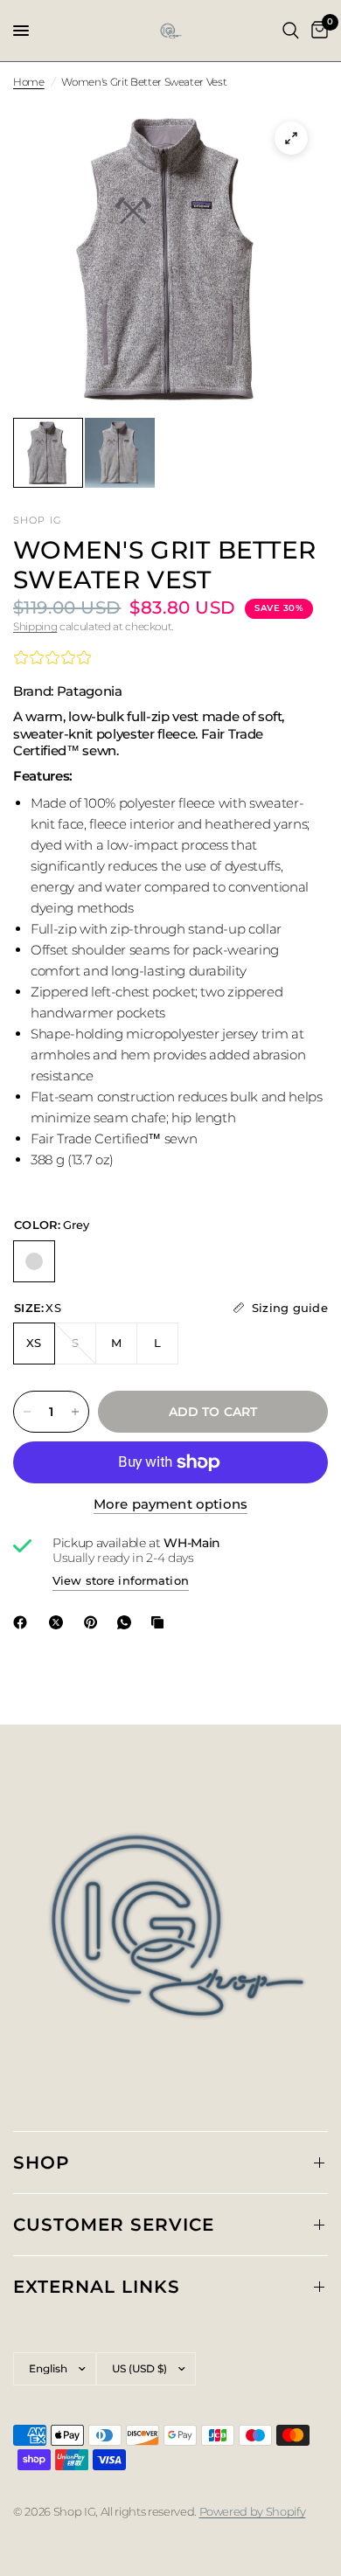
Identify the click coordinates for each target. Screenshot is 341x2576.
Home (29, 82)
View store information (121, 1580)
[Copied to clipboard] (161, 1622)
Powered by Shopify (253, 2511)
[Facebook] (24, 1622)
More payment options (170, 1504)
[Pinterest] (94, 1622)
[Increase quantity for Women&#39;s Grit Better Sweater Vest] (75, 1412)
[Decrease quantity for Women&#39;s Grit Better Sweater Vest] (27, 1412)
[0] (317, 31)
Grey (34, 1261)
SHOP (42, 2163)
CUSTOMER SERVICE (114, 2225)
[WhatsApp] (128, 1622)
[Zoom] (291, 138)
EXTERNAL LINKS (97, 2287)
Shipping (35, 626)
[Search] (291, 31)
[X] (59, 1622)
